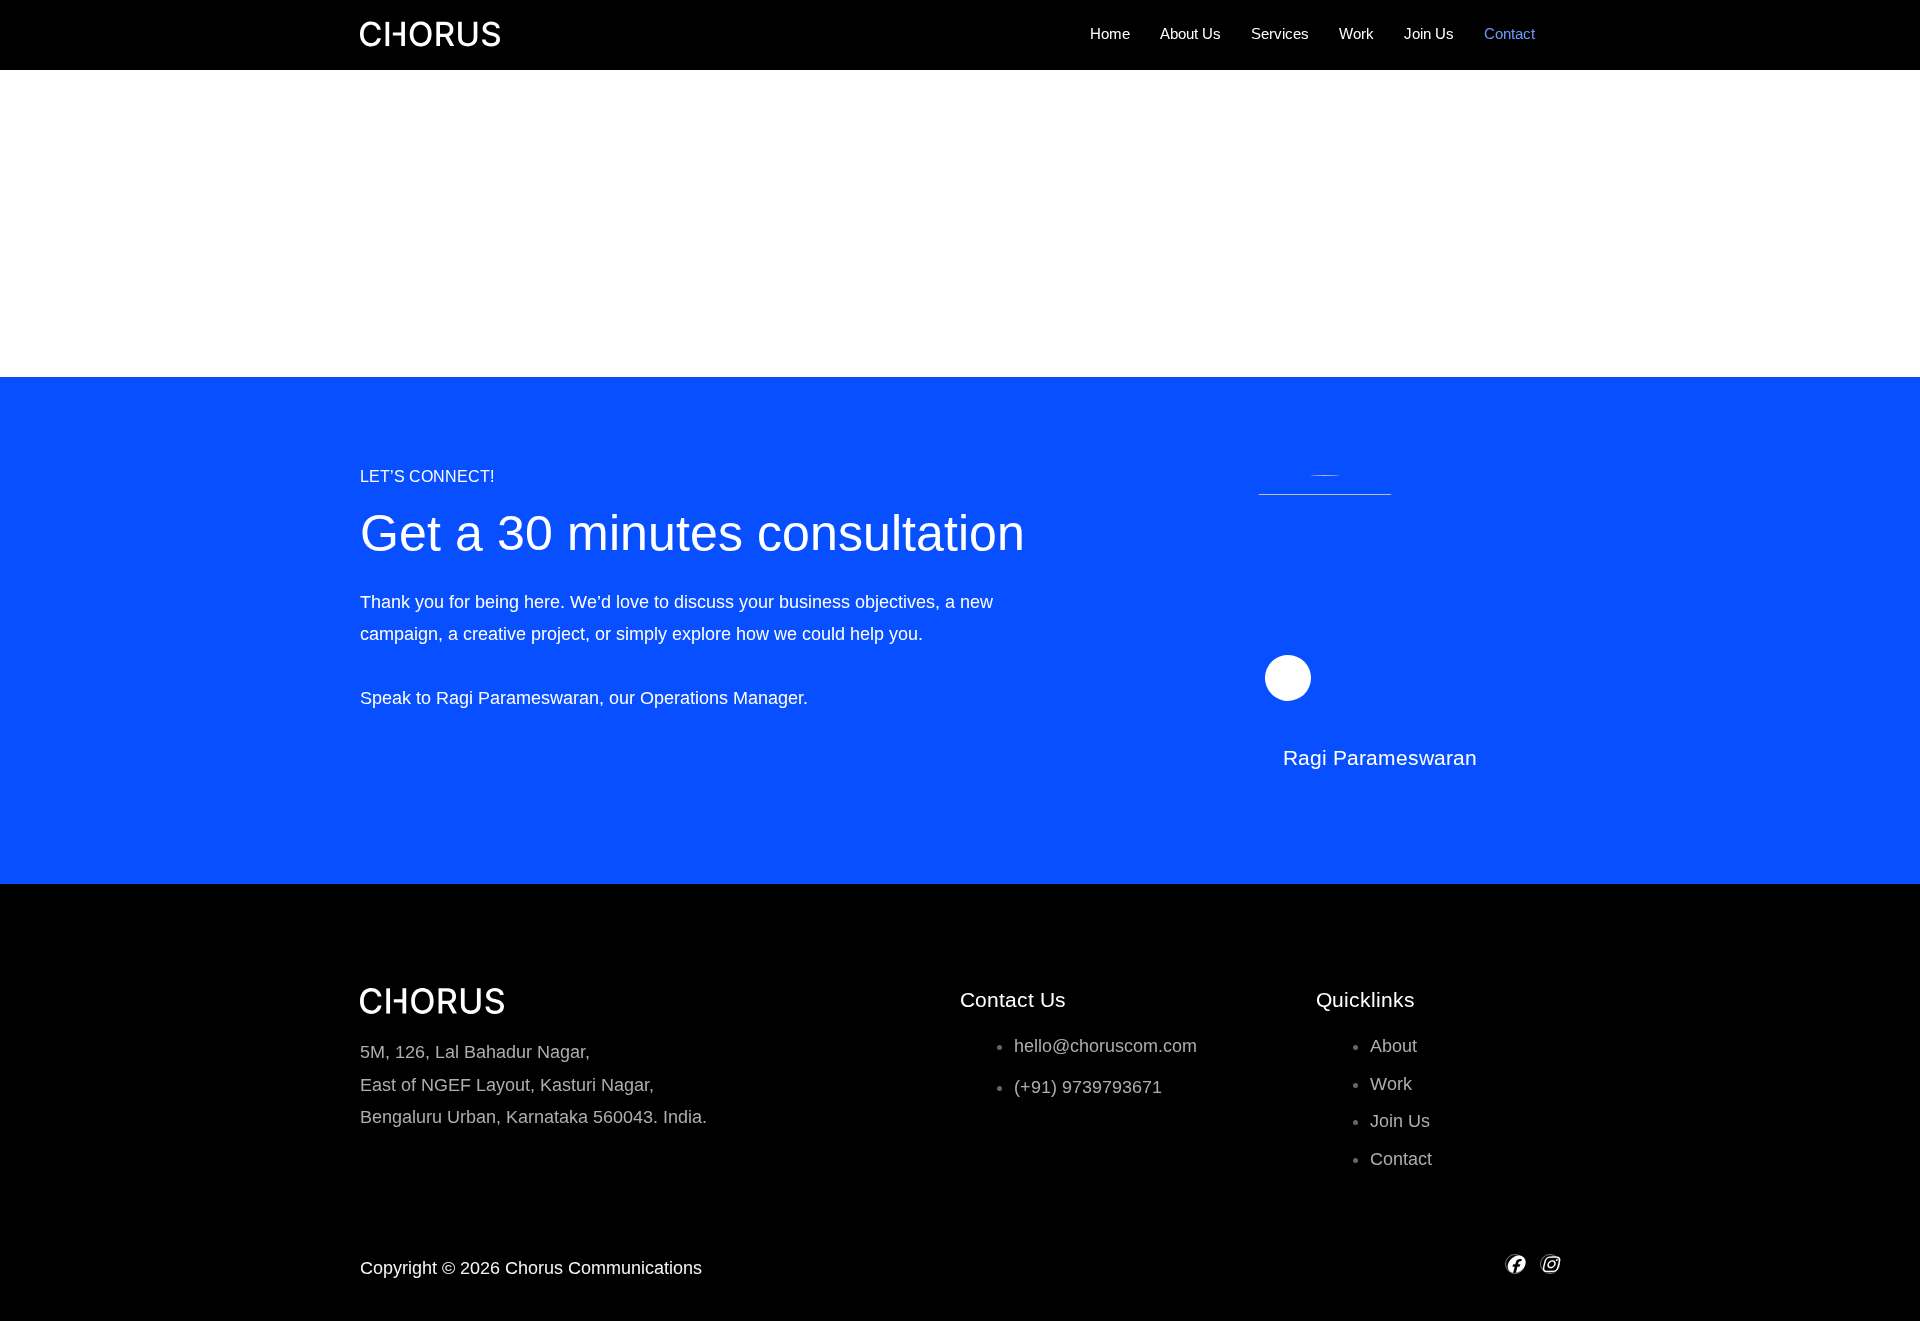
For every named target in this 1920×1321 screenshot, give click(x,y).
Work (1356, 33)
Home (1110, 33)
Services (1280, 33)
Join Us (1429, 33)
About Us (1190, 33)
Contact (1509, 33)
